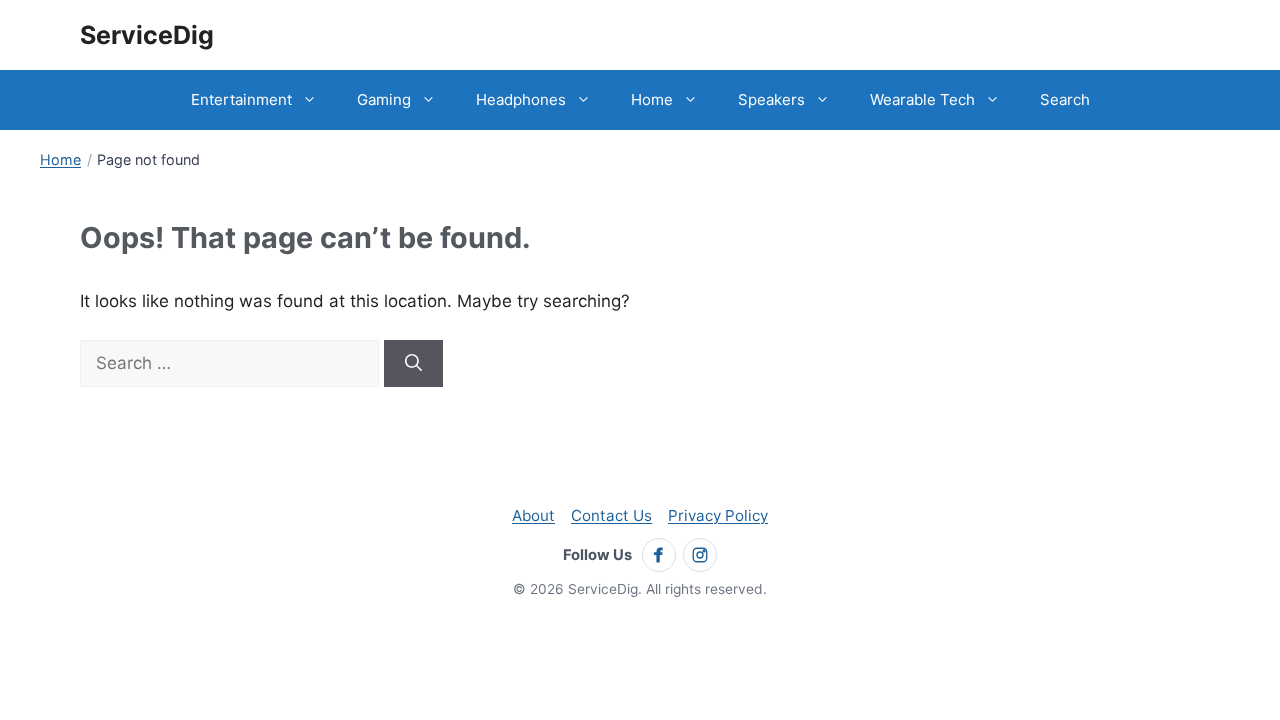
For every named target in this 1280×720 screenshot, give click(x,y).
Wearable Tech (922, 99)
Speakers (771, 99)
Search (1065, 99)
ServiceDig (147, 35)
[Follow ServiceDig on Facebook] (659, 555)
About (533, 515)
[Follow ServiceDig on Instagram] (700, 555)
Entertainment (241, 99)
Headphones (521, 99)
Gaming (384, 99)
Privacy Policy (718, 515)
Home (652, 99)
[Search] (413, 364)
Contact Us (611, 515)
